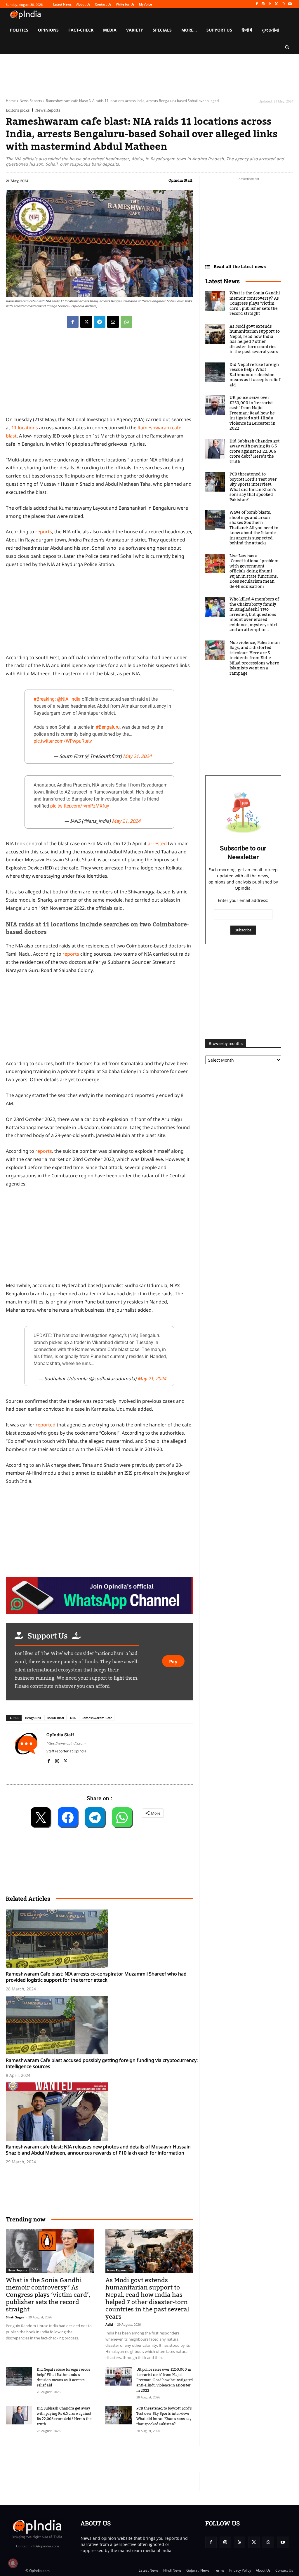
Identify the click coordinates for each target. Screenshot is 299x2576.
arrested (157, 843)
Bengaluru (33, 1718)
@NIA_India (69, 699)
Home (11, 101)
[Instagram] (263, 4)
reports (44, 532)
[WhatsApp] (283, 4)
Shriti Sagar (15, 2317)
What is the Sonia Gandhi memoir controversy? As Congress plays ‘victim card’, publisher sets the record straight (48, 2295)
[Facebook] (257, 4)
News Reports (31, 101)
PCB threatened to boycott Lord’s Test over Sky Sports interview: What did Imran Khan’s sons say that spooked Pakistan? (164, 2416)
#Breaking (44, 699)
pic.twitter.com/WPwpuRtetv (63, 741)
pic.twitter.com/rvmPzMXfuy (80, 806)
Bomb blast (55, 1718)
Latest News (222, 281)
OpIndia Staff (180, 180)
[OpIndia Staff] (26, 1747)
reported (46, 1425)
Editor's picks (18, 110)
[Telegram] (100, 322)
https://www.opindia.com (66, 1743)
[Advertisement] (100, 1236)
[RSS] (270, 4)
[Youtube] (290, 4)
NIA (73, 1718)
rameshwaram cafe (97, 1718)
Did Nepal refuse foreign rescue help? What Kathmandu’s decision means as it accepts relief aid (64, 2377)
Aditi (109, 2324)
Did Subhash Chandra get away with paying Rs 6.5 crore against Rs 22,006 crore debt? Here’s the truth (64, 2416)
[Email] (113, 322)
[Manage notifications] (13, 2563)
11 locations (25, 428)
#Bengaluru (108, 727)
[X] (277, 4)
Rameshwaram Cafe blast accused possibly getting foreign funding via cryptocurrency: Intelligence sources (102, 2063)
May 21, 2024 (137, 756)
